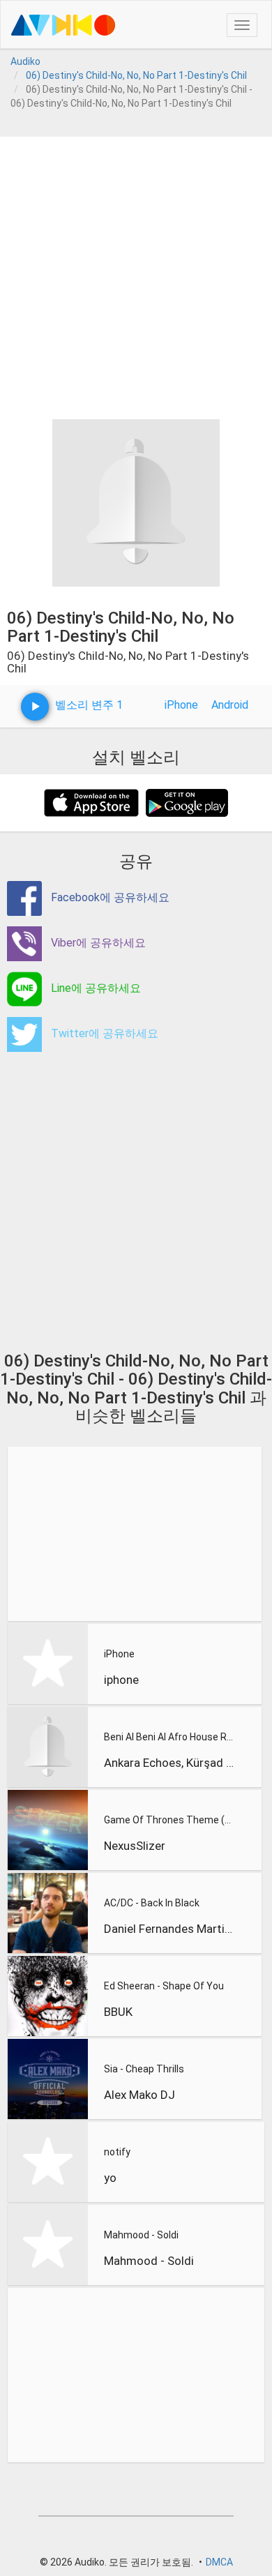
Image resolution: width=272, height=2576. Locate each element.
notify (117, 2152)
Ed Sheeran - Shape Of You (164, 1986)
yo (110, 2178)
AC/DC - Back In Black (152, 1903)
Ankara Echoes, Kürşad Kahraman (169, 1763)
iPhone (181, 705)
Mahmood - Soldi (141, 2235)
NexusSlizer (135, 1846)
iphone (121, 1680)
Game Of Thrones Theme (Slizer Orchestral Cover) (169, 1820)
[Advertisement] (136, 273)
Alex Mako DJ (139, 2095)
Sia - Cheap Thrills (144, 2069)
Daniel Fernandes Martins (169, 1929)
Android (230, 705)
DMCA (219, 2562)
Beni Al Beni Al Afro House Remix (169, 1737)
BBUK (118, 2012)
